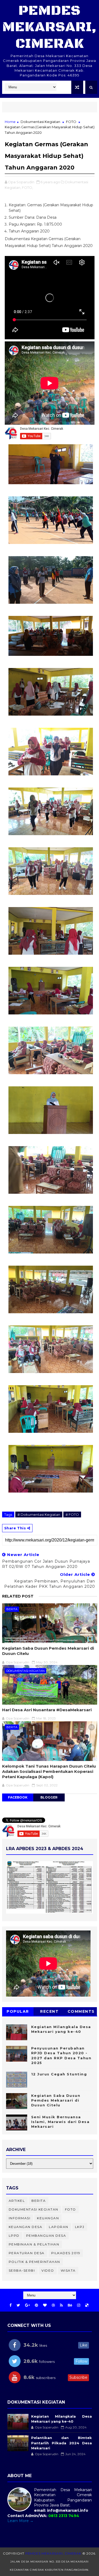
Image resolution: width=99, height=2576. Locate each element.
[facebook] (11, 2305)
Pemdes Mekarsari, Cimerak (49, 27)
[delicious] (87, 2305)
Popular (18, 2011)
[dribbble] (53, 2305)
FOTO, (27, 187)
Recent (49, 2011)
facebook (18, 1797)
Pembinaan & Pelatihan (34, 2244)
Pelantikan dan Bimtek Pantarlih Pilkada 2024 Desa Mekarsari (62, 2443)
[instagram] (79, 2305)
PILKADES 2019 (66, 2253)
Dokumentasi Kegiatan (40, 122)
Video (48, 2270)
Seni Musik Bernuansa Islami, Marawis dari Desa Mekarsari (60, 2122)
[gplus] (27, 2305)
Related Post (18, 1596)
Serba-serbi (22, 2270)
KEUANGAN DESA (26, 2227)
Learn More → (20, 2521)
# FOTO (72, 1515)
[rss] (61, 2305)
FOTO (71, 122)
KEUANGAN (48, 2218)
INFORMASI (20, 2218)
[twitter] (18, 2305)
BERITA (12, 1609)
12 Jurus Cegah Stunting (59, 2074)
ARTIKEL (17, 2201)
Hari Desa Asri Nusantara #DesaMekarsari (47, 1710)
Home (10, 122)
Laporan (59, 2227)
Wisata (68, 2270)
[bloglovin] (45, 2305)
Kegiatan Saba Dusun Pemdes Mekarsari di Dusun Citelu (48, 1651)
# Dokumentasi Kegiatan (39, 1515)
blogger (49, 1797)
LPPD (14, 2236)
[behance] (70, 2305)
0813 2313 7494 (64, 2516)
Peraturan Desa (27, 2253)
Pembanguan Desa (46, 2236)
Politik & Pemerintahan (34, 2262)
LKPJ (80, 2227)
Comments (81, 2011)
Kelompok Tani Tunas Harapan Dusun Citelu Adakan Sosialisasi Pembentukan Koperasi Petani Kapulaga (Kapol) (49, 1772)
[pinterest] (36, 2305)
